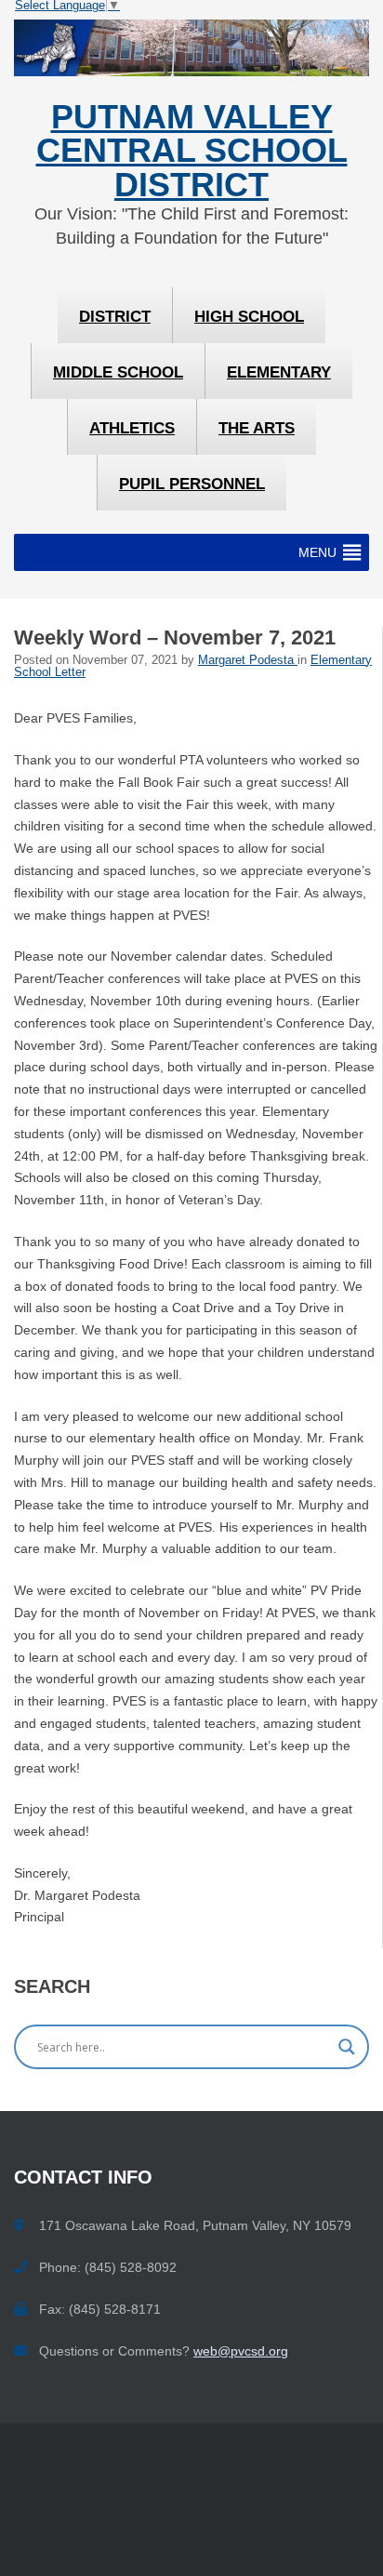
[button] (317, 552)
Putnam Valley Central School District (192, 151)
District (115, 317)
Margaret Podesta (248, 660)
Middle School (118, 372)
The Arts (257, 428)
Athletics (132, 428)
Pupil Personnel (192, 484)
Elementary (279, 372)
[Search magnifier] (347, 2047)
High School (249, 317)
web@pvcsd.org (241, 2351)
